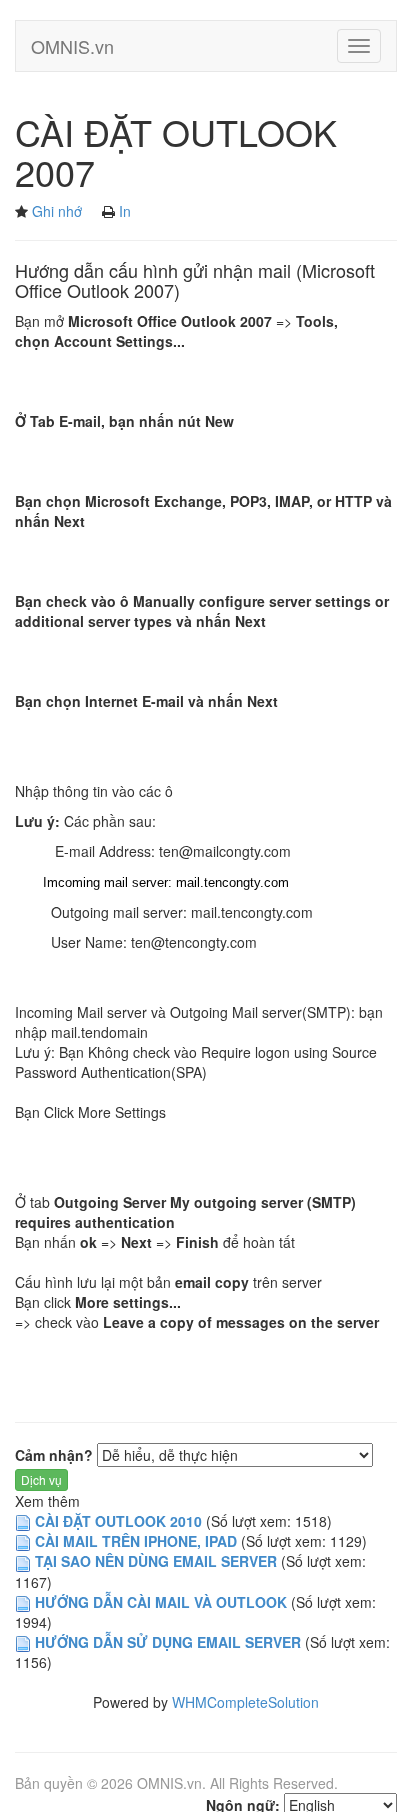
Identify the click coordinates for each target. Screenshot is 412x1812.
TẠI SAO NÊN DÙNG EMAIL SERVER (158, 1561)
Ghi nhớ (57, 211)
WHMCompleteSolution (245, 1702)
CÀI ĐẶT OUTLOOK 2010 (118, 1521)
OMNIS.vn (72, 46)
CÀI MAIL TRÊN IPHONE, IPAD (136, 1541)
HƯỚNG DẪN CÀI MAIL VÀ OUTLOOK (161, 1602)
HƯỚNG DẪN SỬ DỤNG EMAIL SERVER (168, 1642)
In (125, 211)
